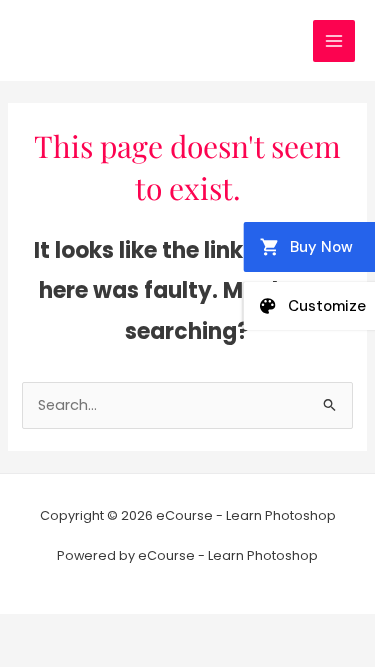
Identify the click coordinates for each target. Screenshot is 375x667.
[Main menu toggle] (334, 41)
